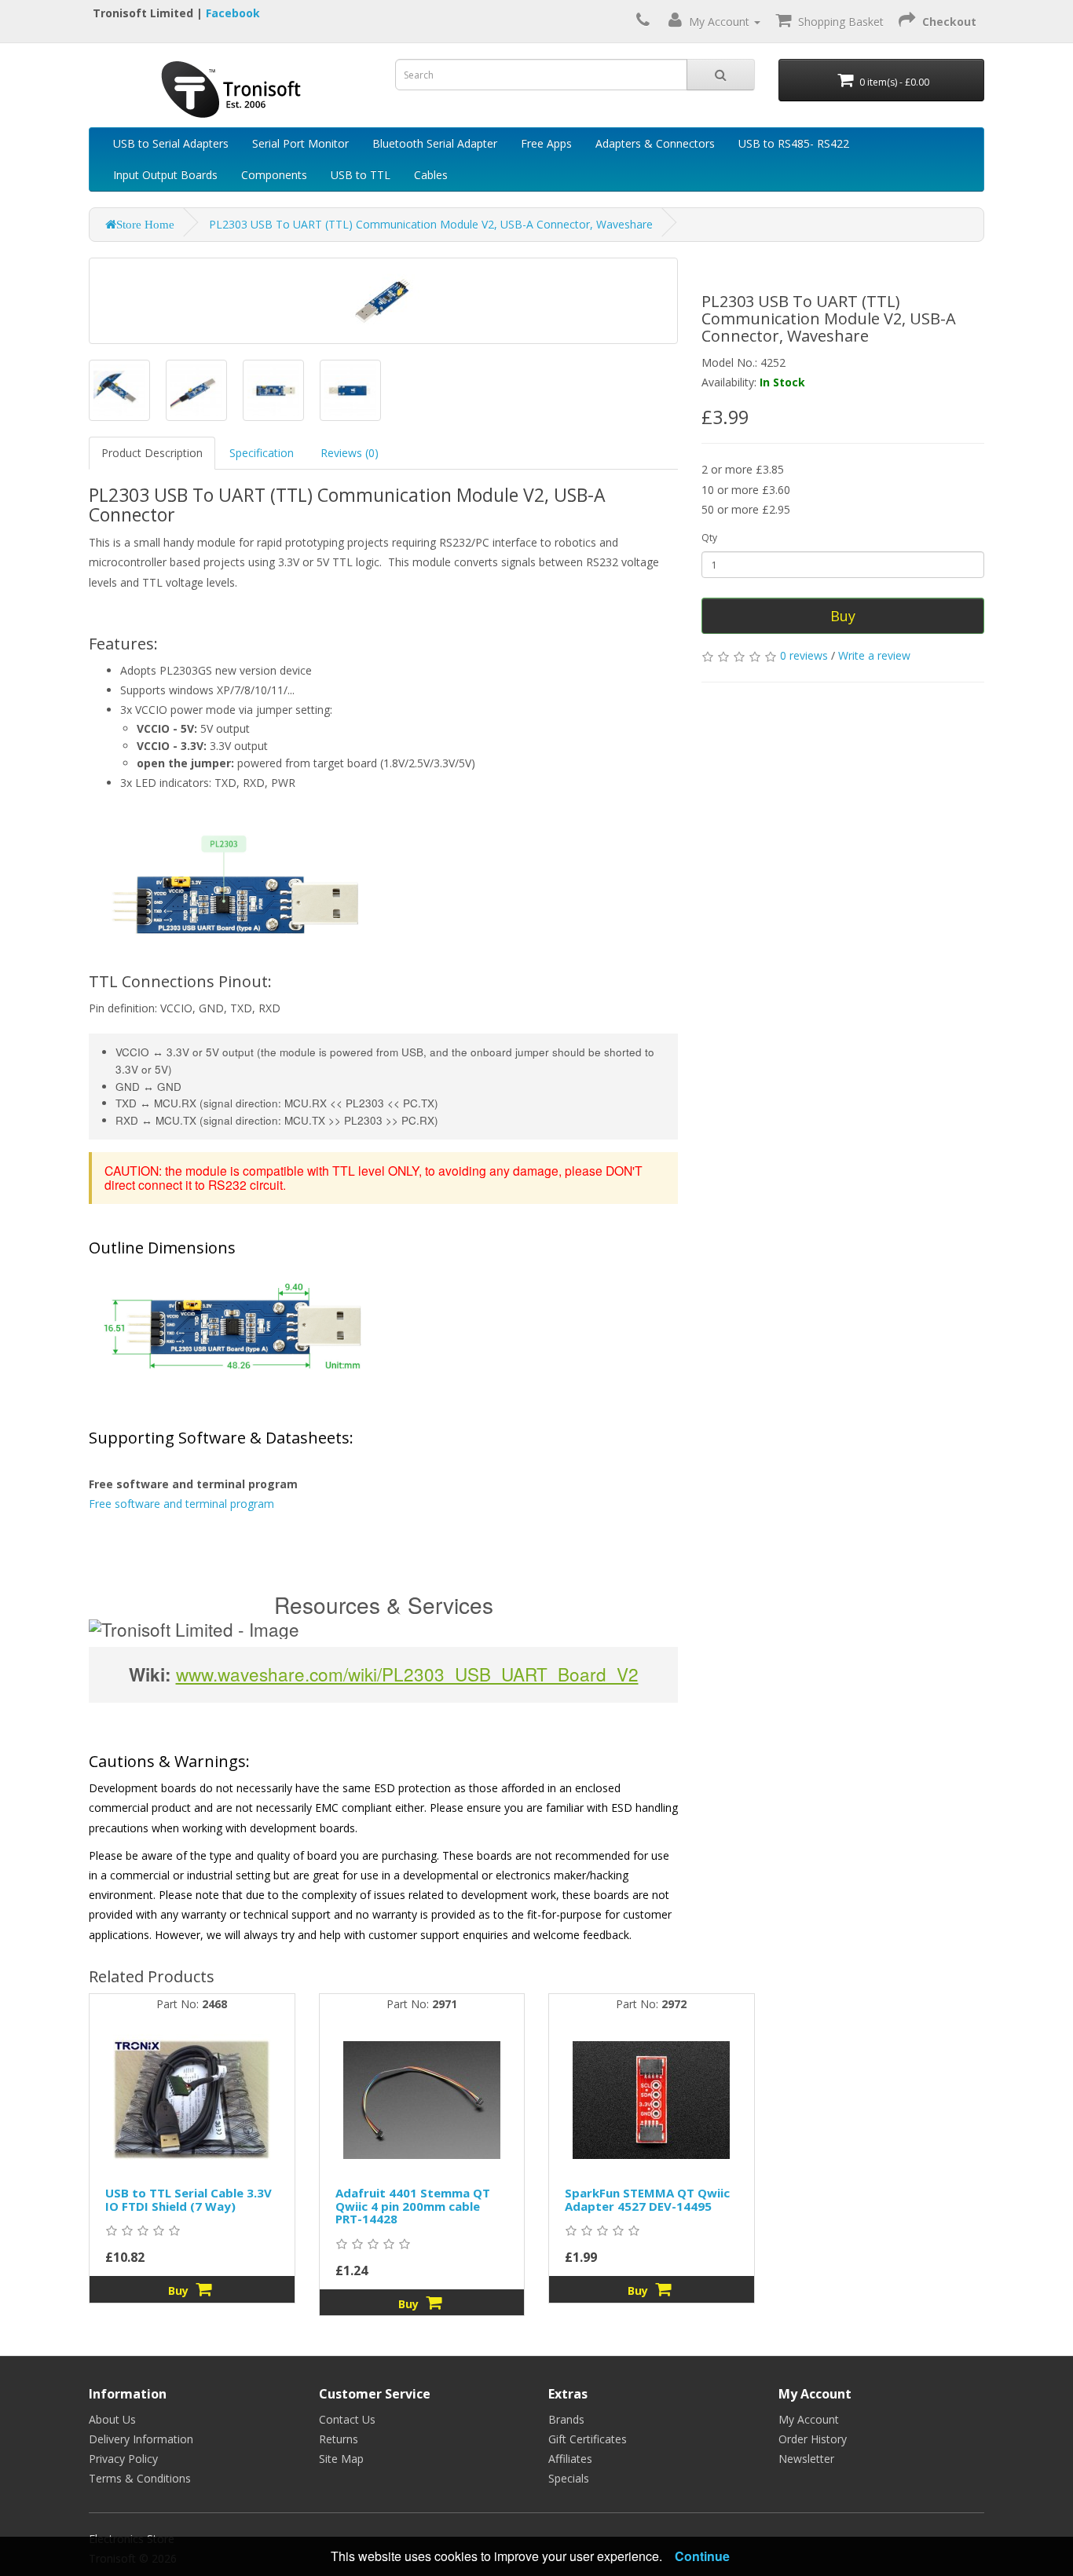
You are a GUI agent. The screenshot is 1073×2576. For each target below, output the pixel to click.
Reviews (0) (350, 453)
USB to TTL (361, 175)
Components (274, 175)
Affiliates (570, 2459)
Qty (709, 538)
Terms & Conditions (140, 2478)
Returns (339, 2439)
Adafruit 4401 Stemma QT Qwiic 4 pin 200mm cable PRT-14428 (413, 2206)
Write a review (874, 655)
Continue (702, 2556)
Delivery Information (141, 2439)
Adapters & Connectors (655, 143)
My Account (809, 2419)
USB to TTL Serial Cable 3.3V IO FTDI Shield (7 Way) (189, 2199)
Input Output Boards (165, 175)
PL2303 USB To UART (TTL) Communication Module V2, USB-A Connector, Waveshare (431, 224)
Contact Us (347, 2419)
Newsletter (806, 2459)
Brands (566, 2419)
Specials (569, 2478)
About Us (112, 2419)
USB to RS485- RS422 (794, 143)
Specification (262, 453)
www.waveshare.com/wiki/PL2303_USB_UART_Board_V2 (407, 1674)
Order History (813, 2439)
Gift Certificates (588, 2439)
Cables (431, 175)
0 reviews (804, 655)
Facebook (233, 13)
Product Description (152, 453)
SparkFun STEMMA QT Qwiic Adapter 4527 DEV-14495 (647, 2199)
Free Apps (546, 143)
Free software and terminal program (181, 1504)
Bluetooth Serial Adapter (435, 143)
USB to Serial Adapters (171, 143)
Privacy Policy (123, 2459)
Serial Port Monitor (300, 143)
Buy (843, 616)
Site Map (341, 2459)
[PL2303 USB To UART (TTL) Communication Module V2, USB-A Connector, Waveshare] (119, 390)
